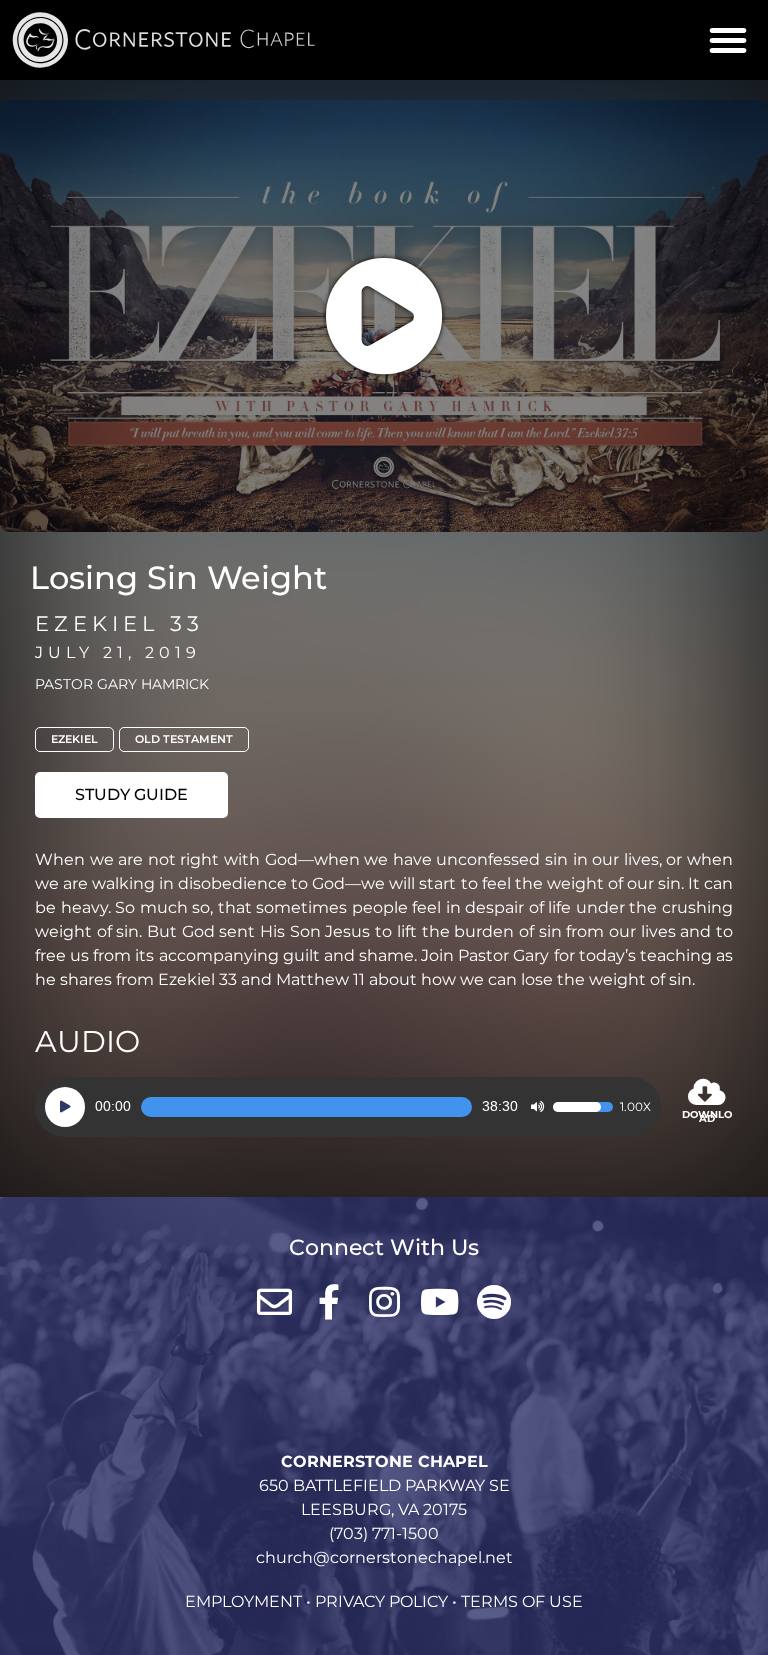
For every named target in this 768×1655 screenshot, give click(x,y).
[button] (728, 40)
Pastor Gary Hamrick (122, 684)
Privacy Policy (381, 1601)
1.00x (635, 1107)
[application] (348, 1107)
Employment (243, 1601)
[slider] (306, 1107)
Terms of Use (522, 1601)
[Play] (65, 1107)
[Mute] (537, 1107)
